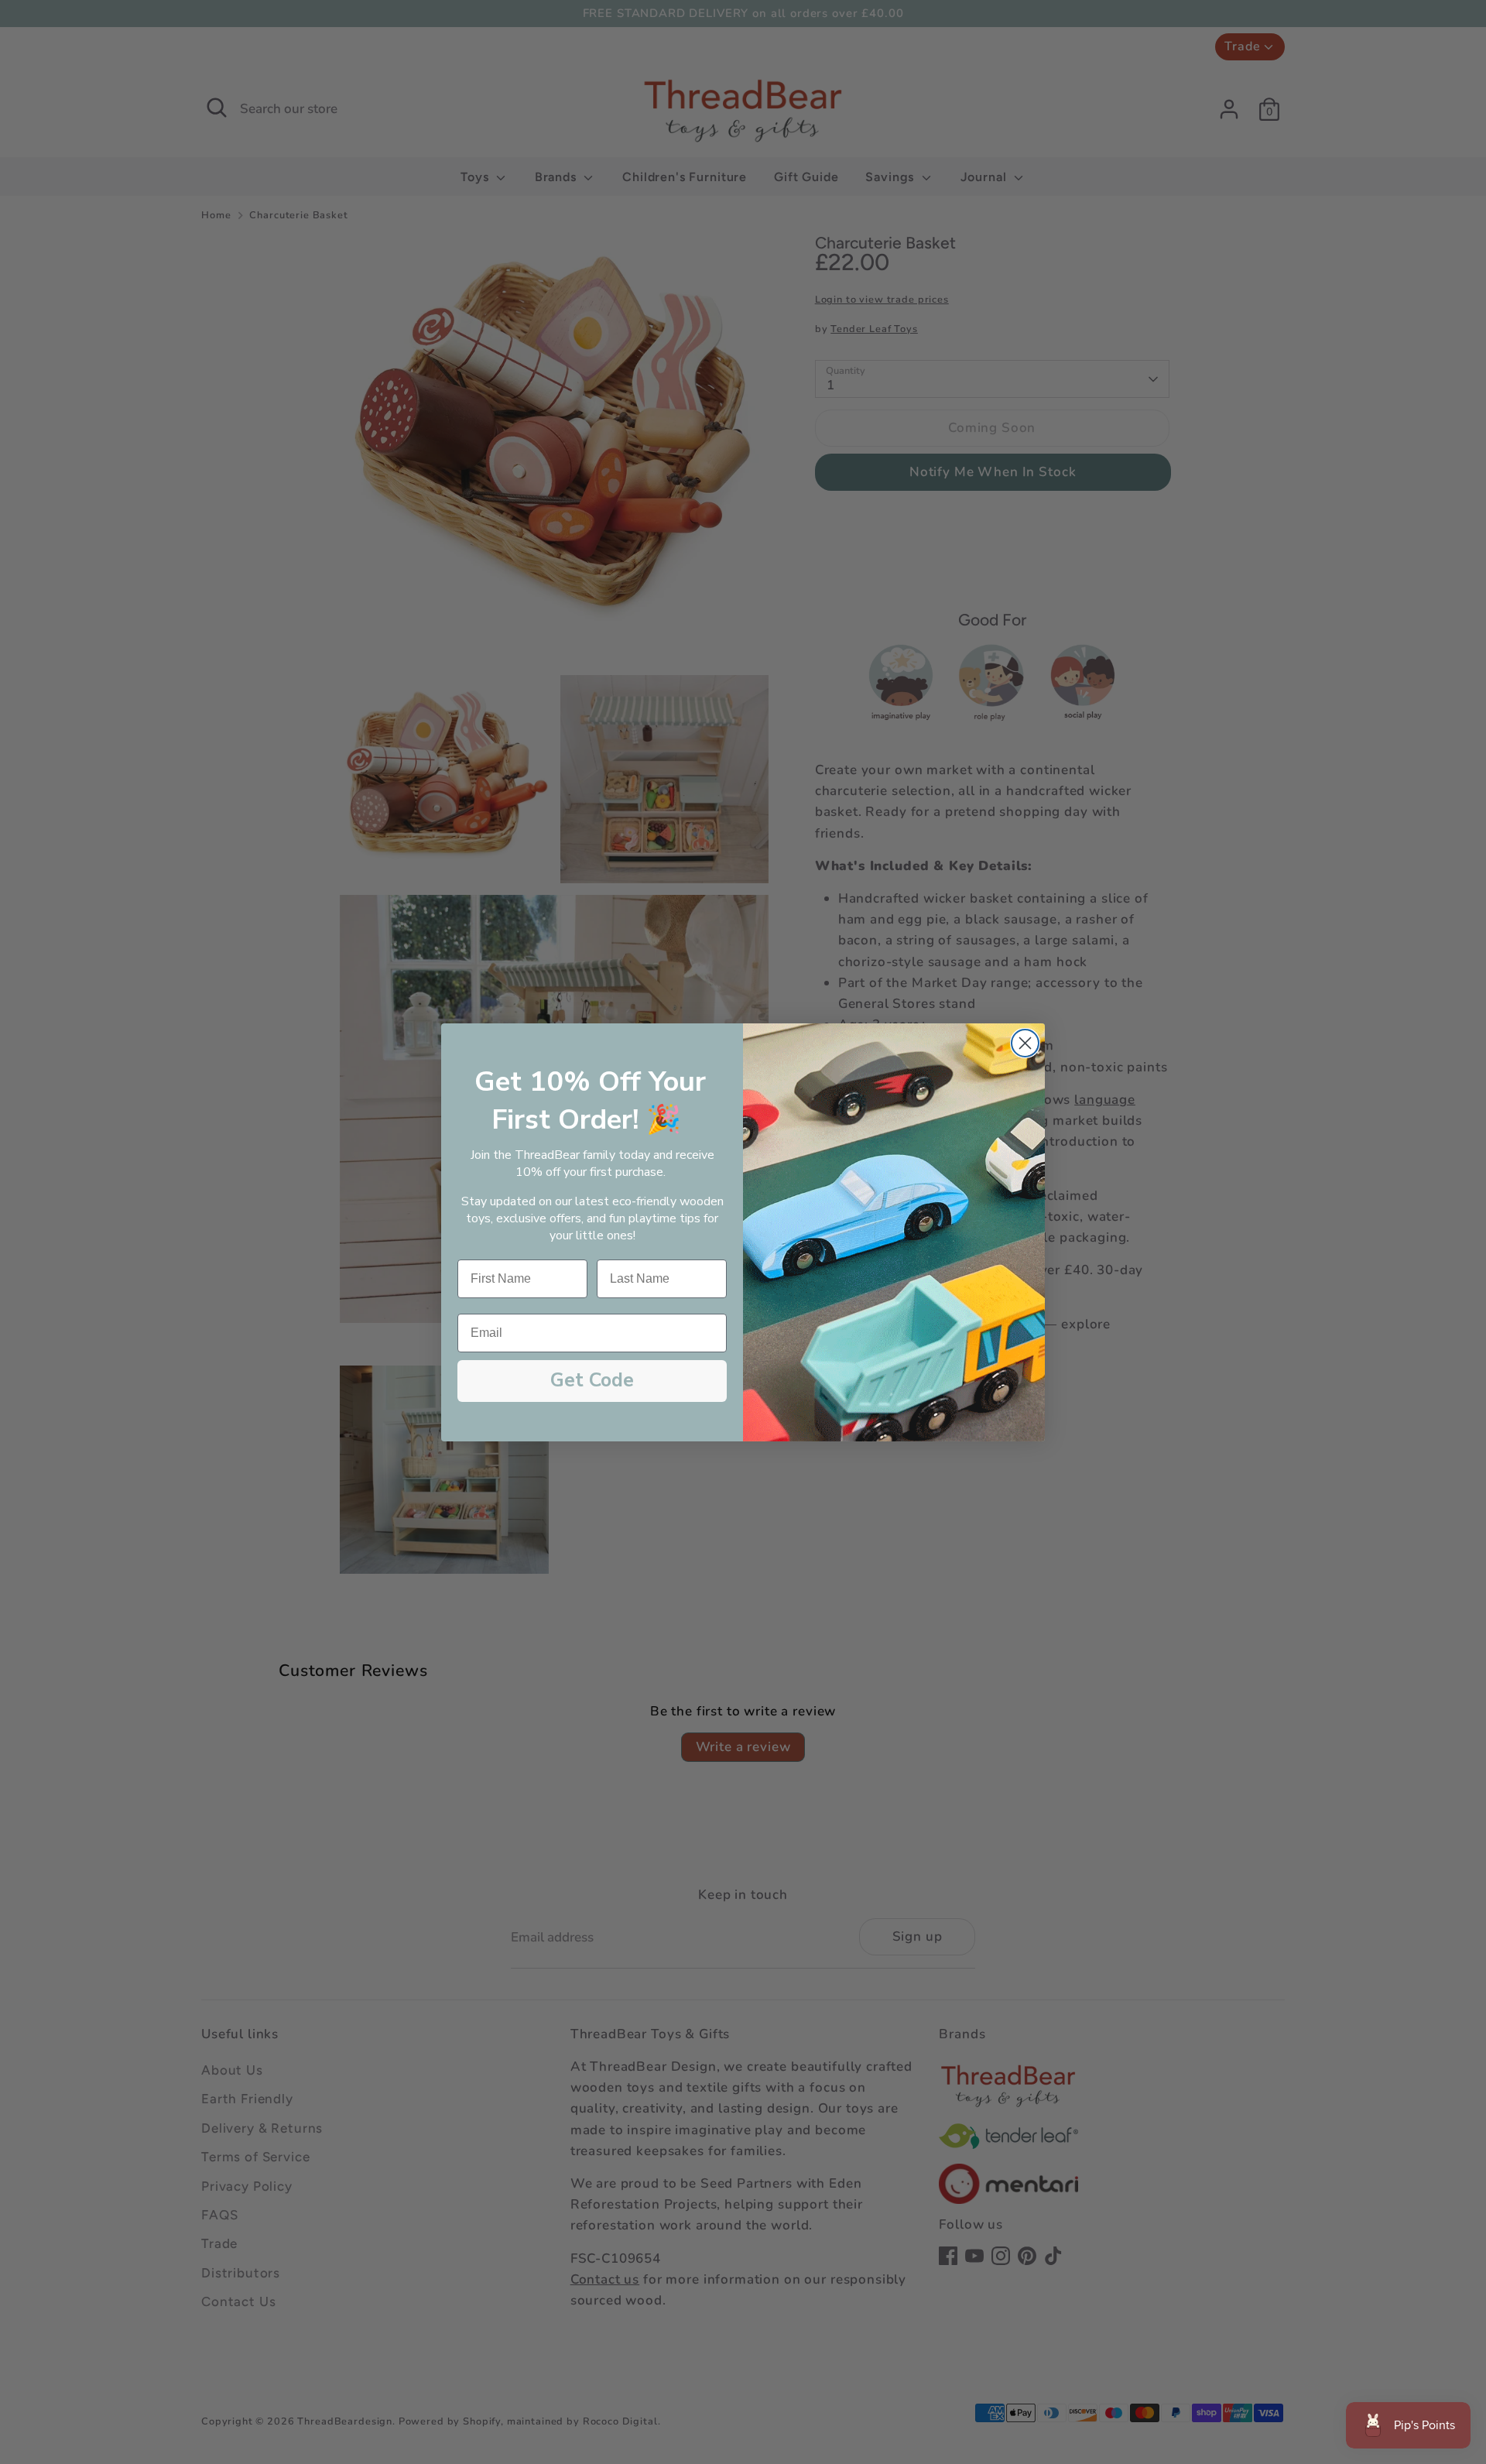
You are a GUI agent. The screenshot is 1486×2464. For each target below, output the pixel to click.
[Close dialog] (1025, 1043)
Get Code (592, 1380)
